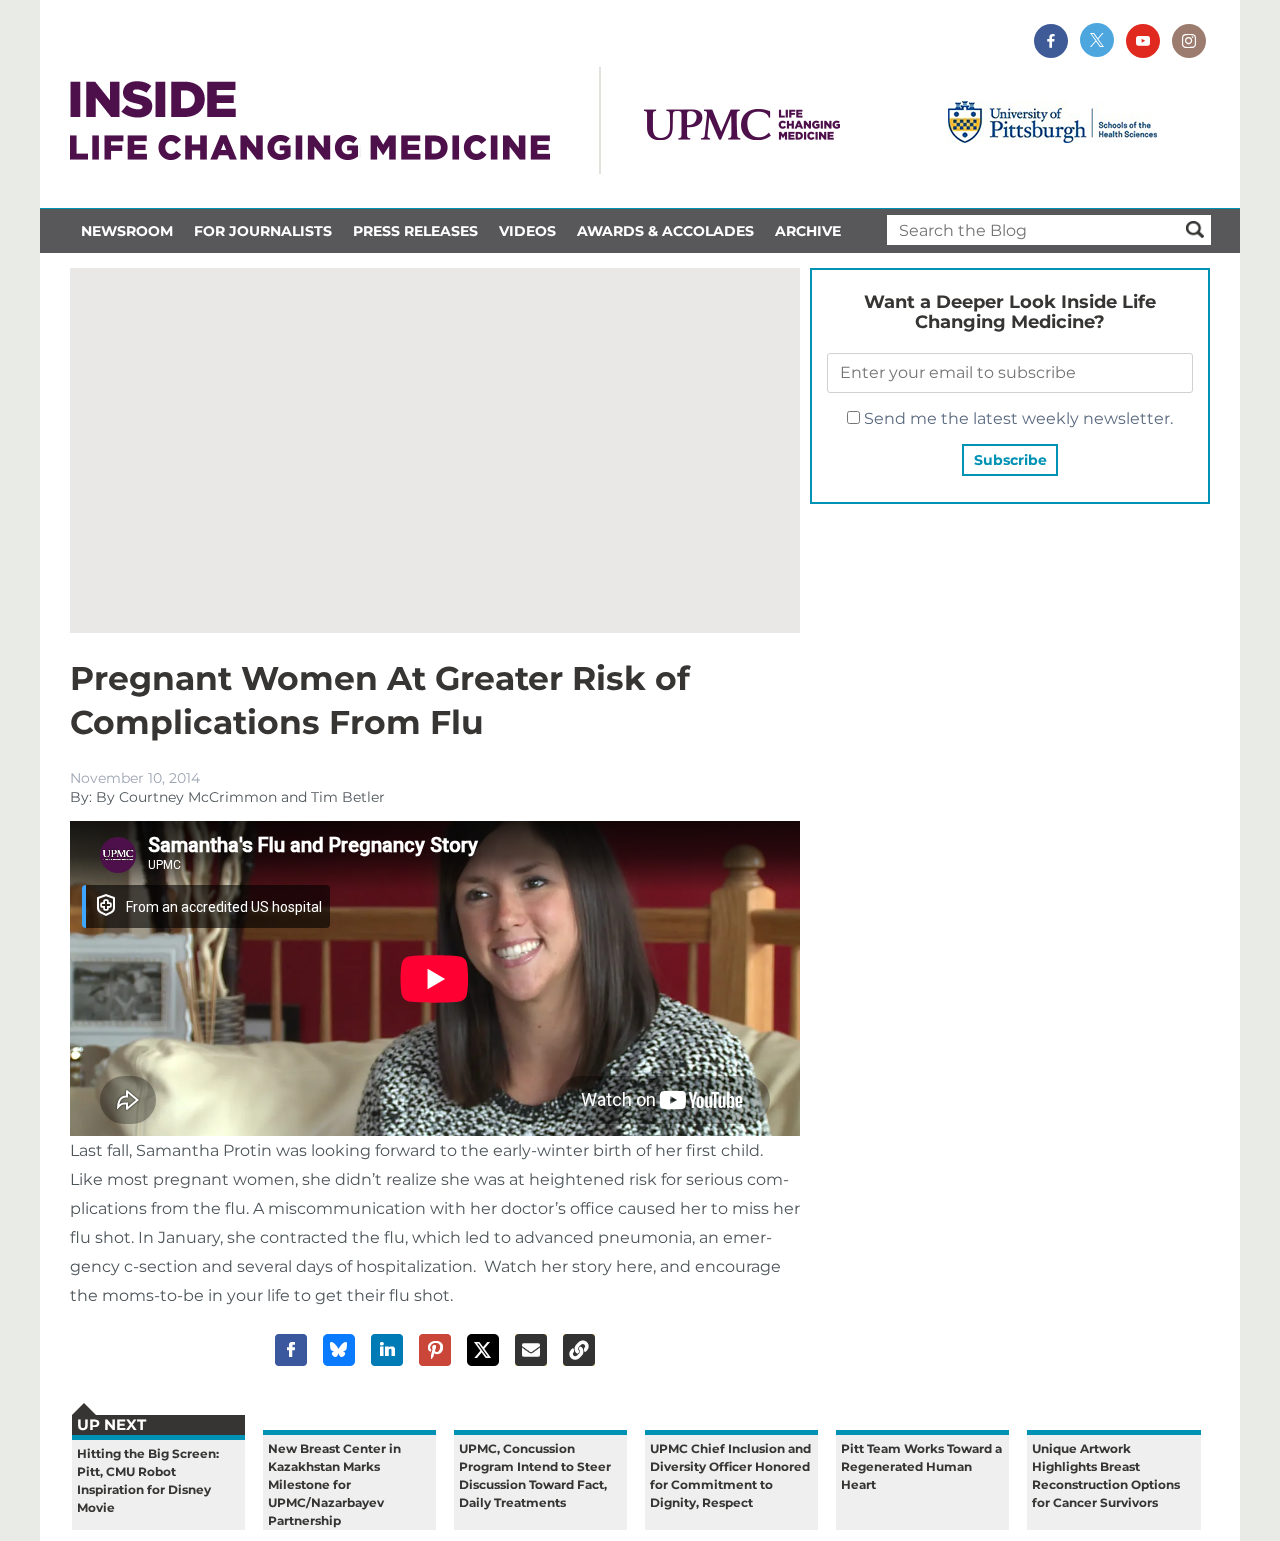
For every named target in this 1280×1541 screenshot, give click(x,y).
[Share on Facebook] (291, 1350)
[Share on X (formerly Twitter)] (483, 1350)
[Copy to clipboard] (579, 1350)
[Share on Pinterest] (435, 1350)
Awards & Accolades (665, 231)
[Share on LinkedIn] (387, 1350)
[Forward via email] (531, 1350)
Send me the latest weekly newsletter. (1016, 418)
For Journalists (263, 231)
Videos (527, 231)
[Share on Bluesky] (339, 1350)
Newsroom (127, 231)
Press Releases (415, 231)
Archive (808, 231)
